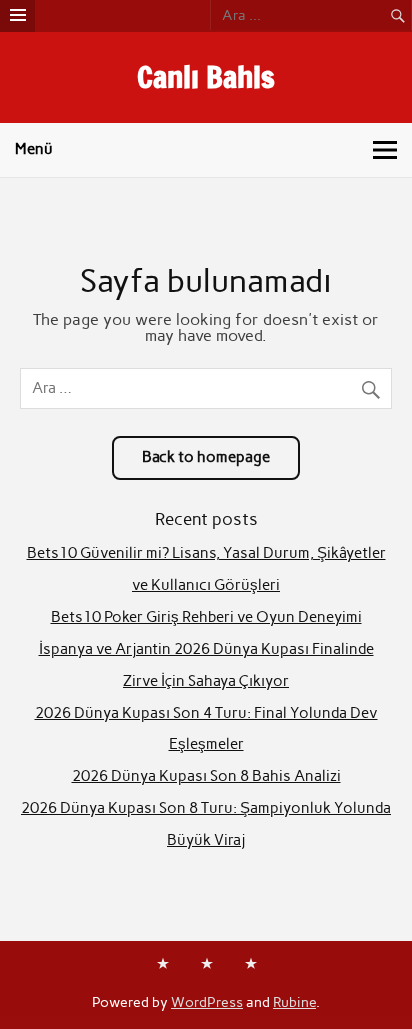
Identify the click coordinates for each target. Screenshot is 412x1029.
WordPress (207, 1002)
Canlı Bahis (206, 76)
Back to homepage (206, 457)
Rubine (294, 1002)
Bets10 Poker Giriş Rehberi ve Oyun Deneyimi (206, 617)
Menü (34, 149)
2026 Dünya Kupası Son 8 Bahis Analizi (206, 776)
